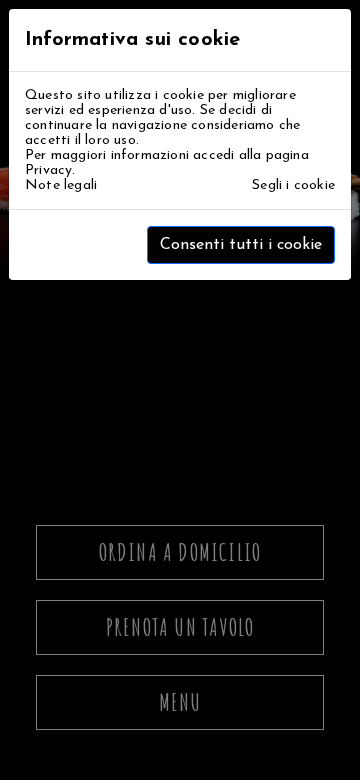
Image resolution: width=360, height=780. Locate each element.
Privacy (48, 170)
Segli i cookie (293, 185)
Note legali (61, 185)
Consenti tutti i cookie (241, 245)
